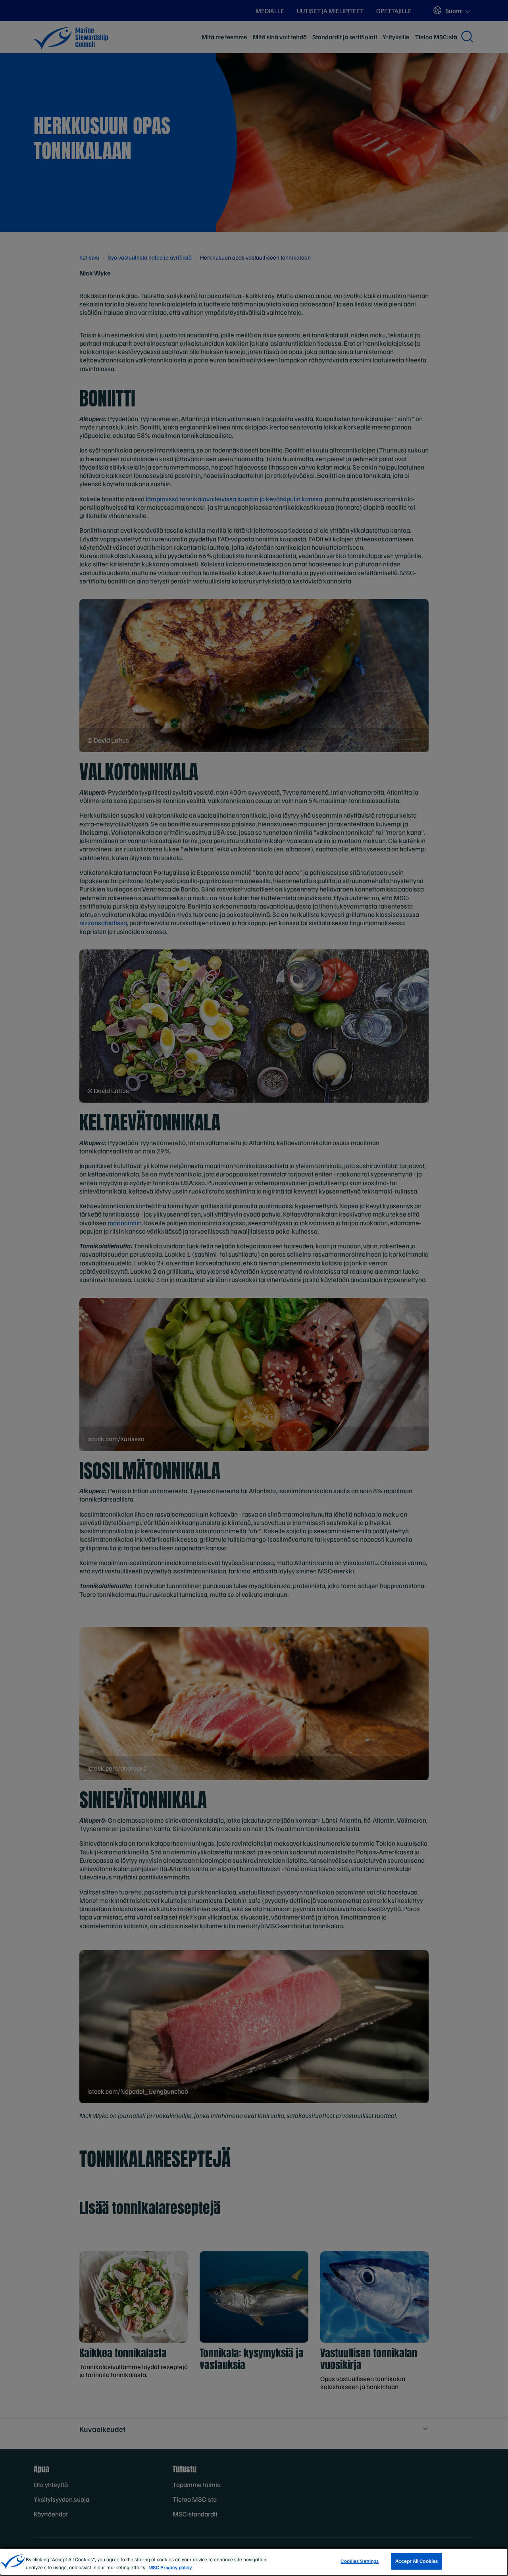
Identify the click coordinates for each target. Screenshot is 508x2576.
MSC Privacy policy (170, 2567)
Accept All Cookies (417, 2561)
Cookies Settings (360, 2561)
